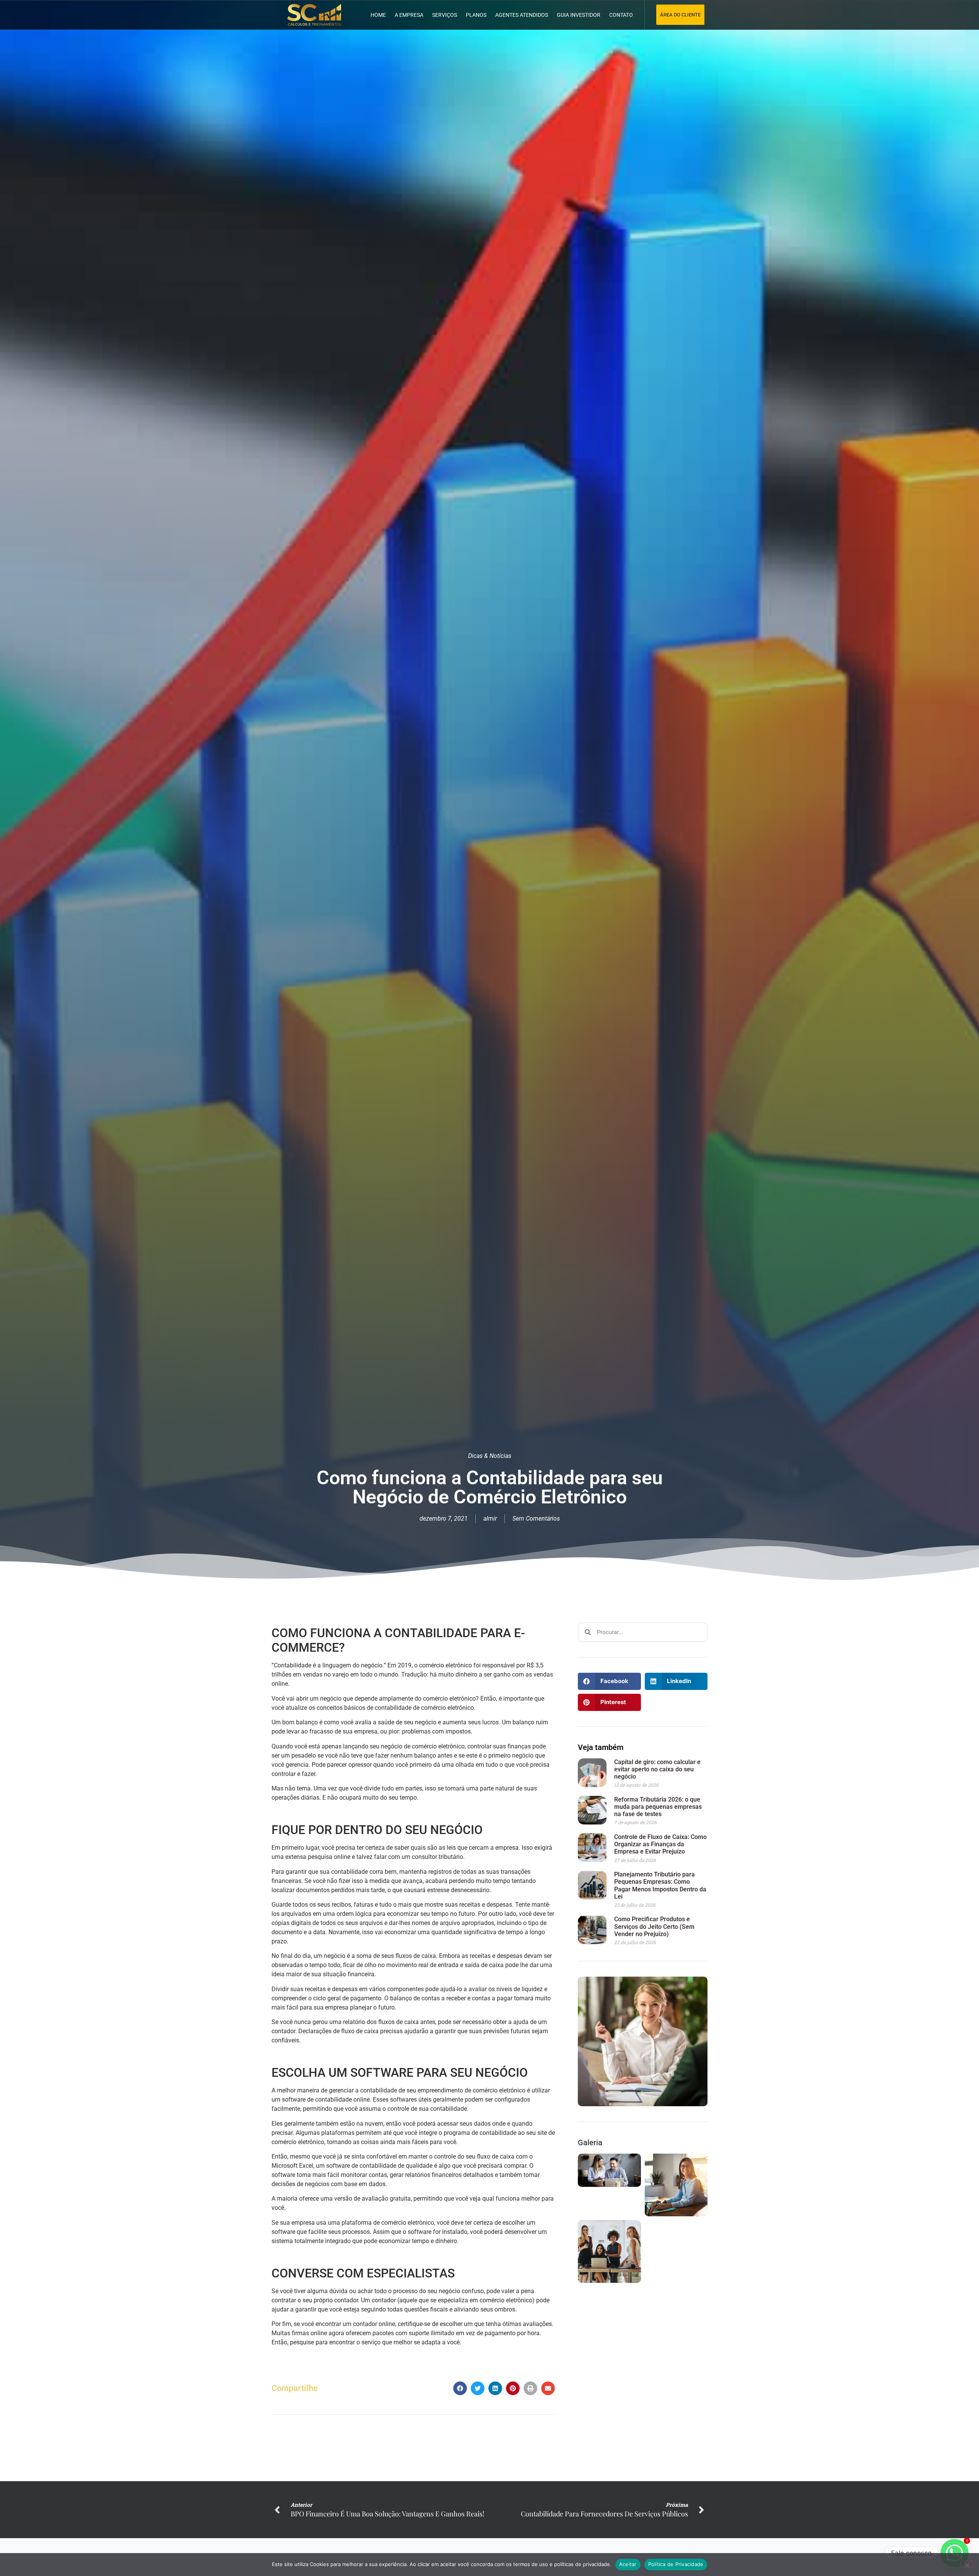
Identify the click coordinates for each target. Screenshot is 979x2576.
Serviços (445, 15)
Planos (476, 15)
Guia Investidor (579, 15)
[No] (967, 2564)
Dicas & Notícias (490, 1456)
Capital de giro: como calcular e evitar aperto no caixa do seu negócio (657, 1769)
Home (378, 15)
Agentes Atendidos (522, 15)
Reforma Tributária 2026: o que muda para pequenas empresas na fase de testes (658, 1807)
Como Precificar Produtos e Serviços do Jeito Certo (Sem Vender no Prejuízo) (654, 1926)
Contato (621, 15)
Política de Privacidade (676, 2564)
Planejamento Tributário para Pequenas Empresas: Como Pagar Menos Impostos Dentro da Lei (660, 1885)
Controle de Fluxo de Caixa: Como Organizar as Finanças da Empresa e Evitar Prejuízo (660, 1844)
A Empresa (409, 15)
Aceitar (628, 2564)
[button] (460, 2388)
